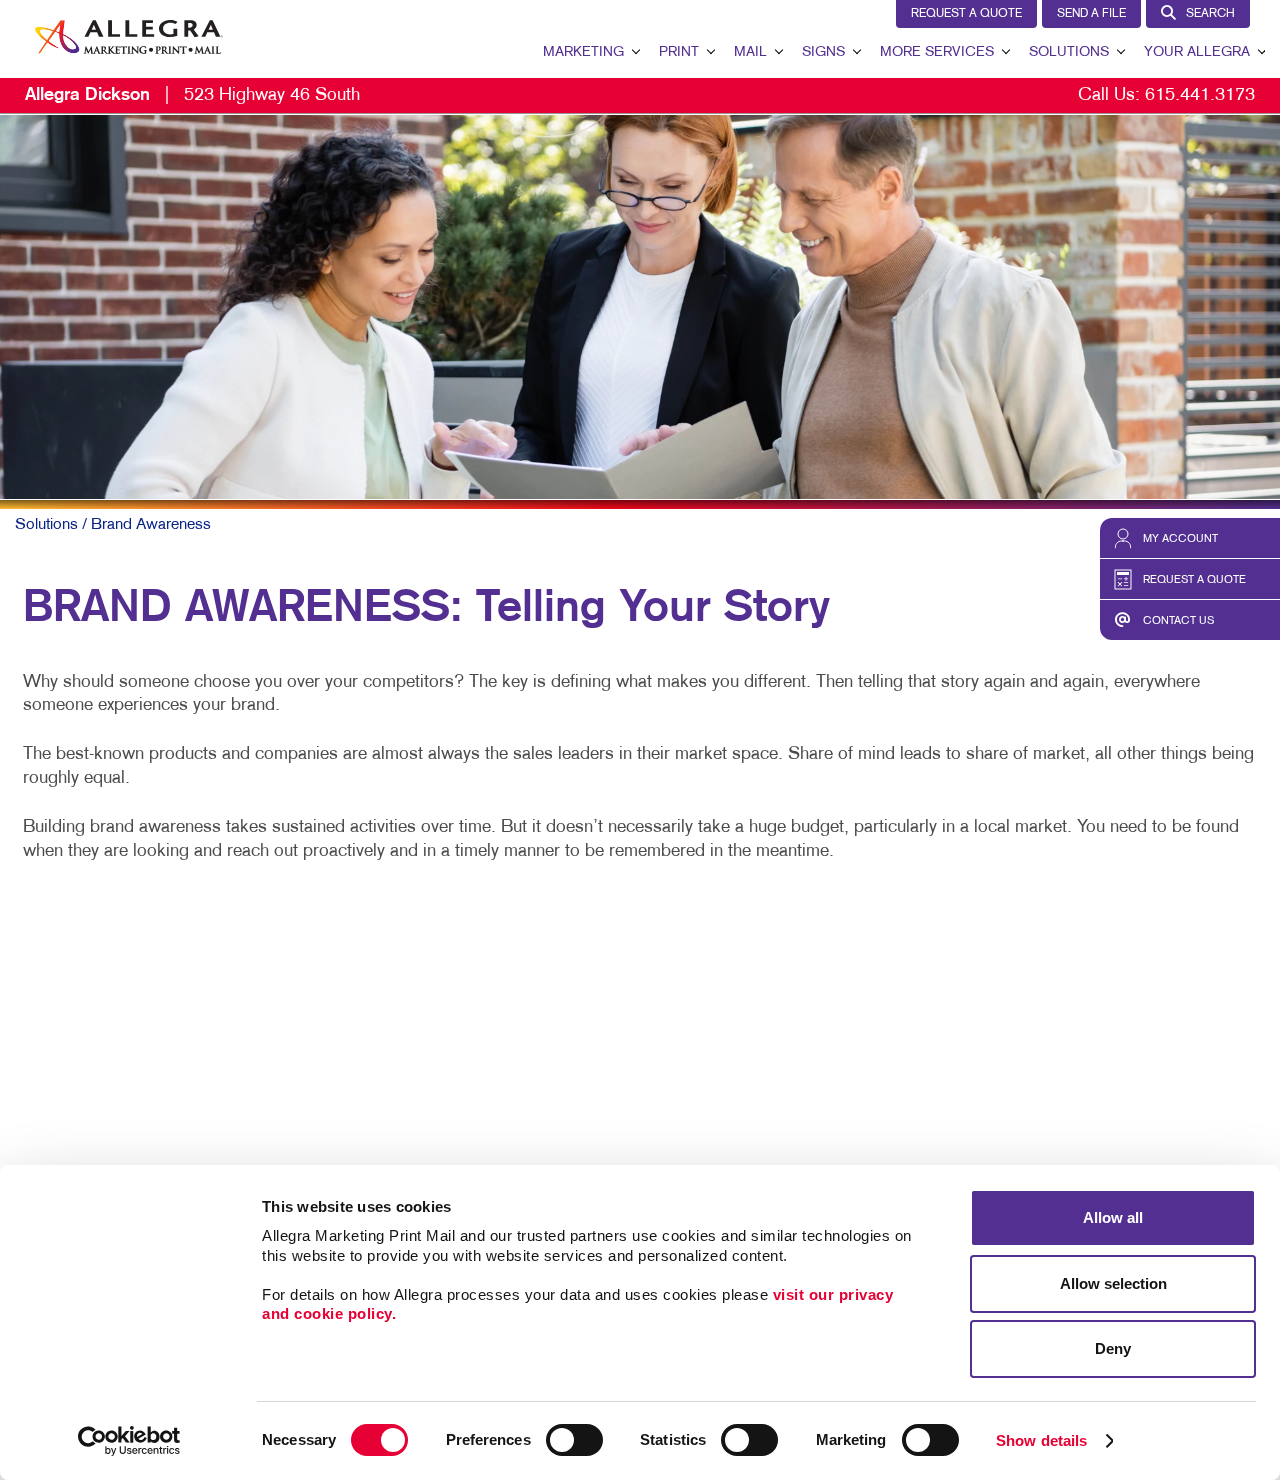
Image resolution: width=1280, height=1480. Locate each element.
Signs (823, 52)
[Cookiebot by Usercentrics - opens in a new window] (129, 1441)
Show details (1041, 1440)
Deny (1113, 1348)
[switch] (574, 1440)
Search (1210, 14)
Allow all (1113, 1217)
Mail (750, 52)
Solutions (1069, 52)
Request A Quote (966, 14)
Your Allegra (1197, 52)
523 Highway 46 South (192, 95)
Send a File (1091, 14)
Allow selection (1113, 1283)
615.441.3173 (1200, 95)
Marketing (583, 52)
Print (679, 52)
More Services (937, 52)
